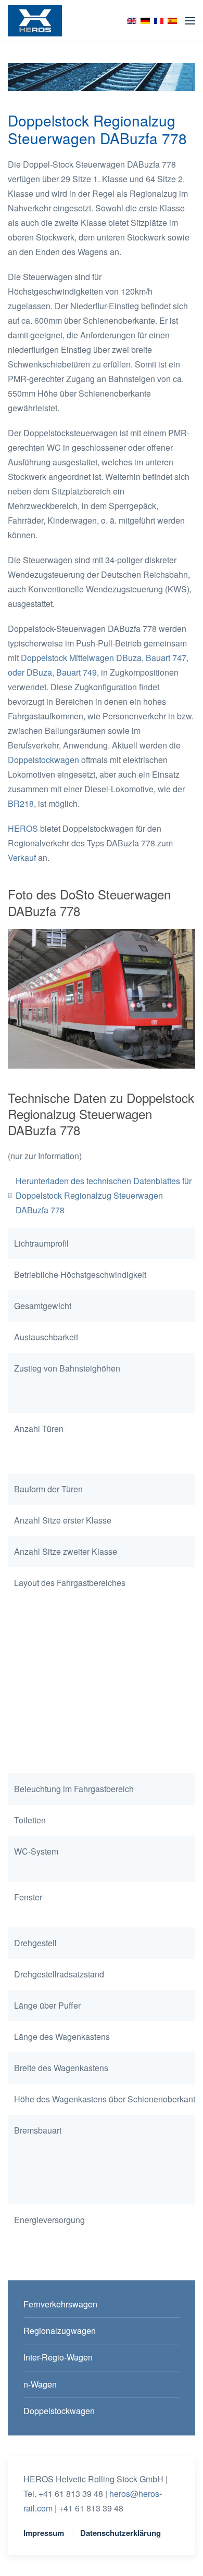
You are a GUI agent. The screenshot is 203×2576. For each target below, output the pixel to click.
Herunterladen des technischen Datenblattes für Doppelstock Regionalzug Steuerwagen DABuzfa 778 (104, 1195)
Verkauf (22, 858)
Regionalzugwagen (60, 2331)
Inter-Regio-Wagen (58, 2357)
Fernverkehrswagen (60, 2304)
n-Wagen (40, 2384)
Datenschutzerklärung (120, 2533)
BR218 (21, 803)
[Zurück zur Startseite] (35, 21)
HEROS (23, 828)
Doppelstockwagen (43, 760)
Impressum (44, 2533)
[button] (190, 21)
